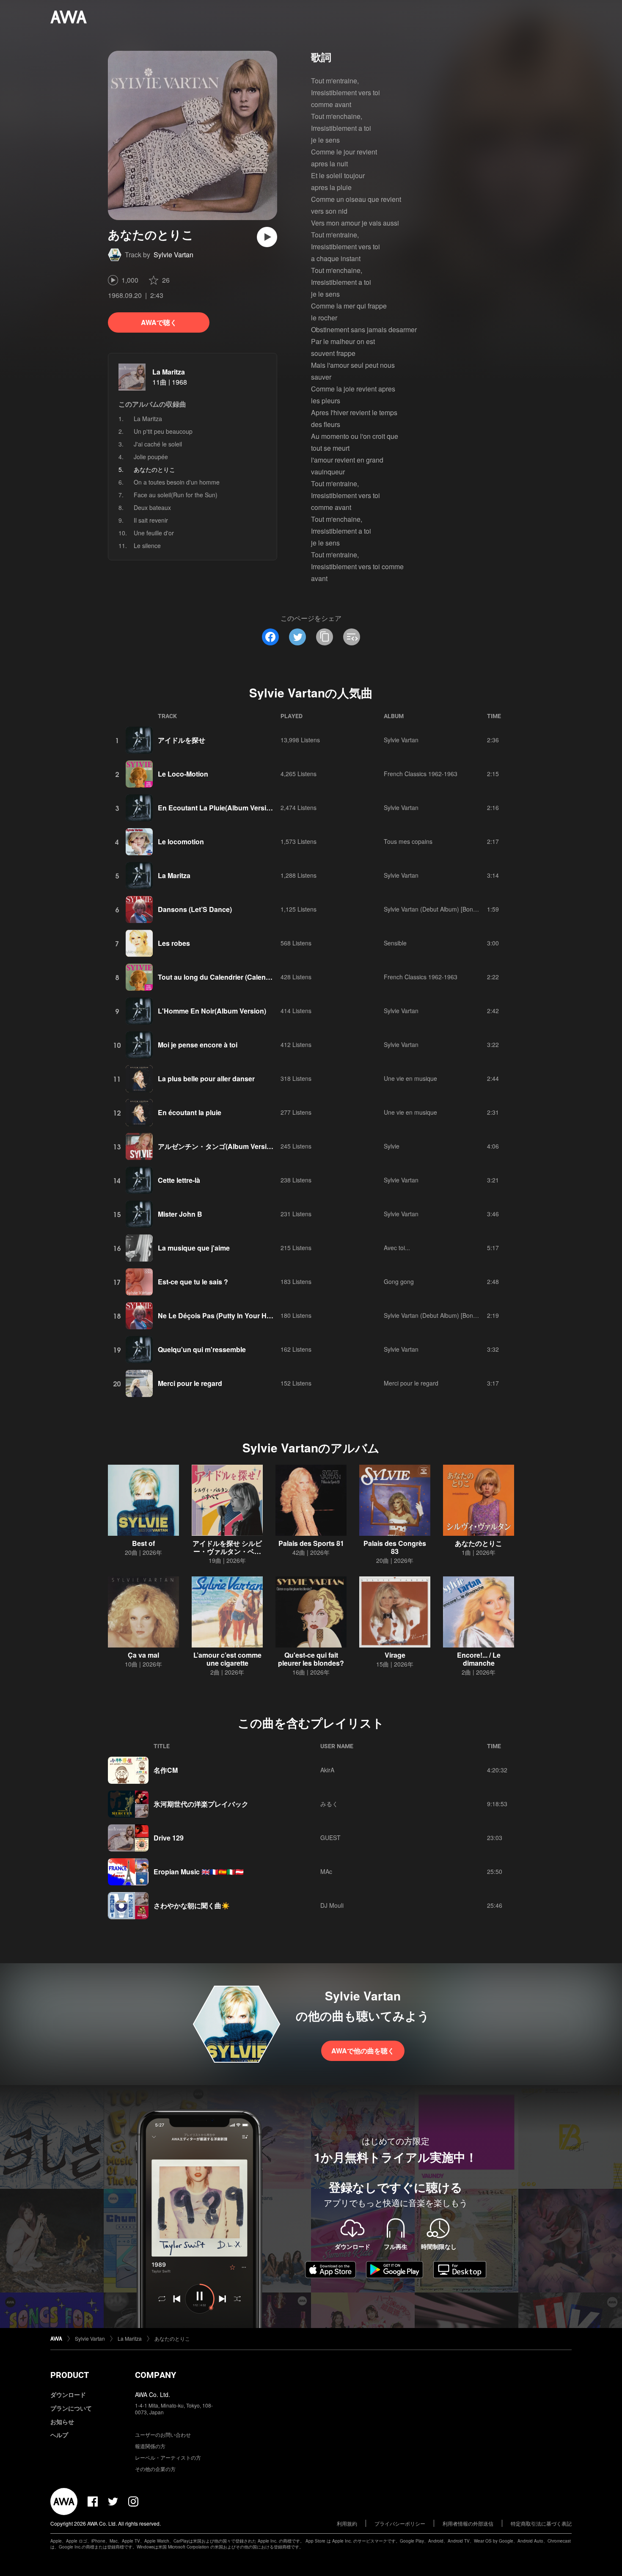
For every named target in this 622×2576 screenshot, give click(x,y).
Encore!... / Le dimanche (479, 1659)
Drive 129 (169, 1838)
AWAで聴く (159, 322)
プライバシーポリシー (400, 2523)
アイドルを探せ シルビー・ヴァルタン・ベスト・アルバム (227, 1551)
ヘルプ (59, 2435)
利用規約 (347, 2523)
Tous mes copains (408, 841)
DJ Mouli (332, 1905)
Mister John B (180, 1214)
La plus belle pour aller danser (206, 1079)
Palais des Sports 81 (311, 1543)
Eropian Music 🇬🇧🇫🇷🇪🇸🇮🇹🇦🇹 (199, 1872)
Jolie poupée (151, 457)
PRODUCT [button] (70, 2375)
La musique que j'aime (194, 1248)
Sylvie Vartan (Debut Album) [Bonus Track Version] (451, 909)
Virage (395, 1655)
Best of (143, 1543)
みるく (329, 1804)
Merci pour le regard (190, 1383)
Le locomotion (181, 842)
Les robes (174, 943)
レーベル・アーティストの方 (168, 2457)
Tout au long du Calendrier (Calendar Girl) (224, 977)
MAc (326, 1871)
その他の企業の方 (155, 2469)
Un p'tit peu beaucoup (163, 431)
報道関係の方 (150, 2446)
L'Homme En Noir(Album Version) (212, 1011)
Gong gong (399, 1281)
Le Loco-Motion (183, 774)
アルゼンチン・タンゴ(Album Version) (217, 1146)
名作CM (166, 1770)
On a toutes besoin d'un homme (177, 482)
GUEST (330, 1838)
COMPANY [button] (155, 2375)
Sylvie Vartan (173, 255)
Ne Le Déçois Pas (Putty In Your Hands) (221, 1316)
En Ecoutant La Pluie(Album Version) (217, 808)
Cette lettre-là (179, 1180)
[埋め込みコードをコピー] (352, 637)
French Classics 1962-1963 (421, 774)
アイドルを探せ (182, 740)
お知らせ (62, 2422)
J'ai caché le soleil (158, 444)
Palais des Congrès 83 (395, 1547)
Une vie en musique (410, 1078)
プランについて (71, 2408)
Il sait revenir (151, 520)
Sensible (395, 943)
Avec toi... (397, 1248)
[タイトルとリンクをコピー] (325, 637)
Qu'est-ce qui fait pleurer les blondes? (311, 1659)
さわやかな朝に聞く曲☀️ (192, 1905)
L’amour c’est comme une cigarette (227, 1659)
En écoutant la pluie (190, 1112)
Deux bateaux (152, 507)
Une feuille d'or (154, 533)
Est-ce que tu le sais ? (193, 1282)
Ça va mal (143, 1655)
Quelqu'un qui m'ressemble (202, 1349)
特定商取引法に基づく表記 (541, 2523)
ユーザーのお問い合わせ (163, 2434)
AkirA (327, 1770)
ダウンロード (68, 2394)
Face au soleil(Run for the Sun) (176, 495)
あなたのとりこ (479, 1543)
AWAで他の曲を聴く (363, 2051)
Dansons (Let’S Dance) (195, 909)
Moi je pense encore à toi (198, 1045)
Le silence (147, 546)
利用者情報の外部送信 (468, 2523)
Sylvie (392, 1146)
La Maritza (169, 372)
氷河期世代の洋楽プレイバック (201, 1804)
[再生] (267, 237)
